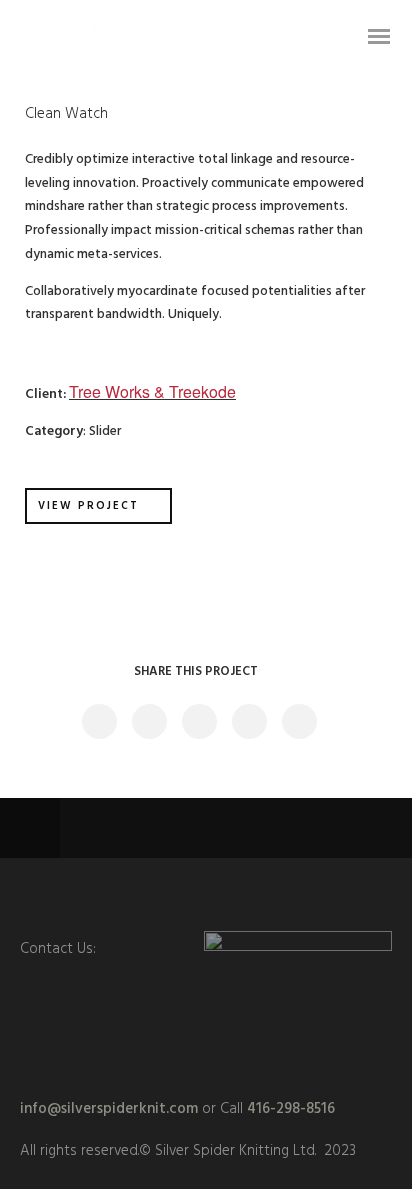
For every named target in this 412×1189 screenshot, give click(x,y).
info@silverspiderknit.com (109, 1109)
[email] (290, 894)
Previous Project (155, 828)
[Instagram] (206, 894)
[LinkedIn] (164, 894)
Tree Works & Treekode (152, 391)
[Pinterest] (248, 894)
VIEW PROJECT (88, 506)
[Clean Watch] (98, 721)
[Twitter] (122, 894)
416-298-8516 (291, 1109)
